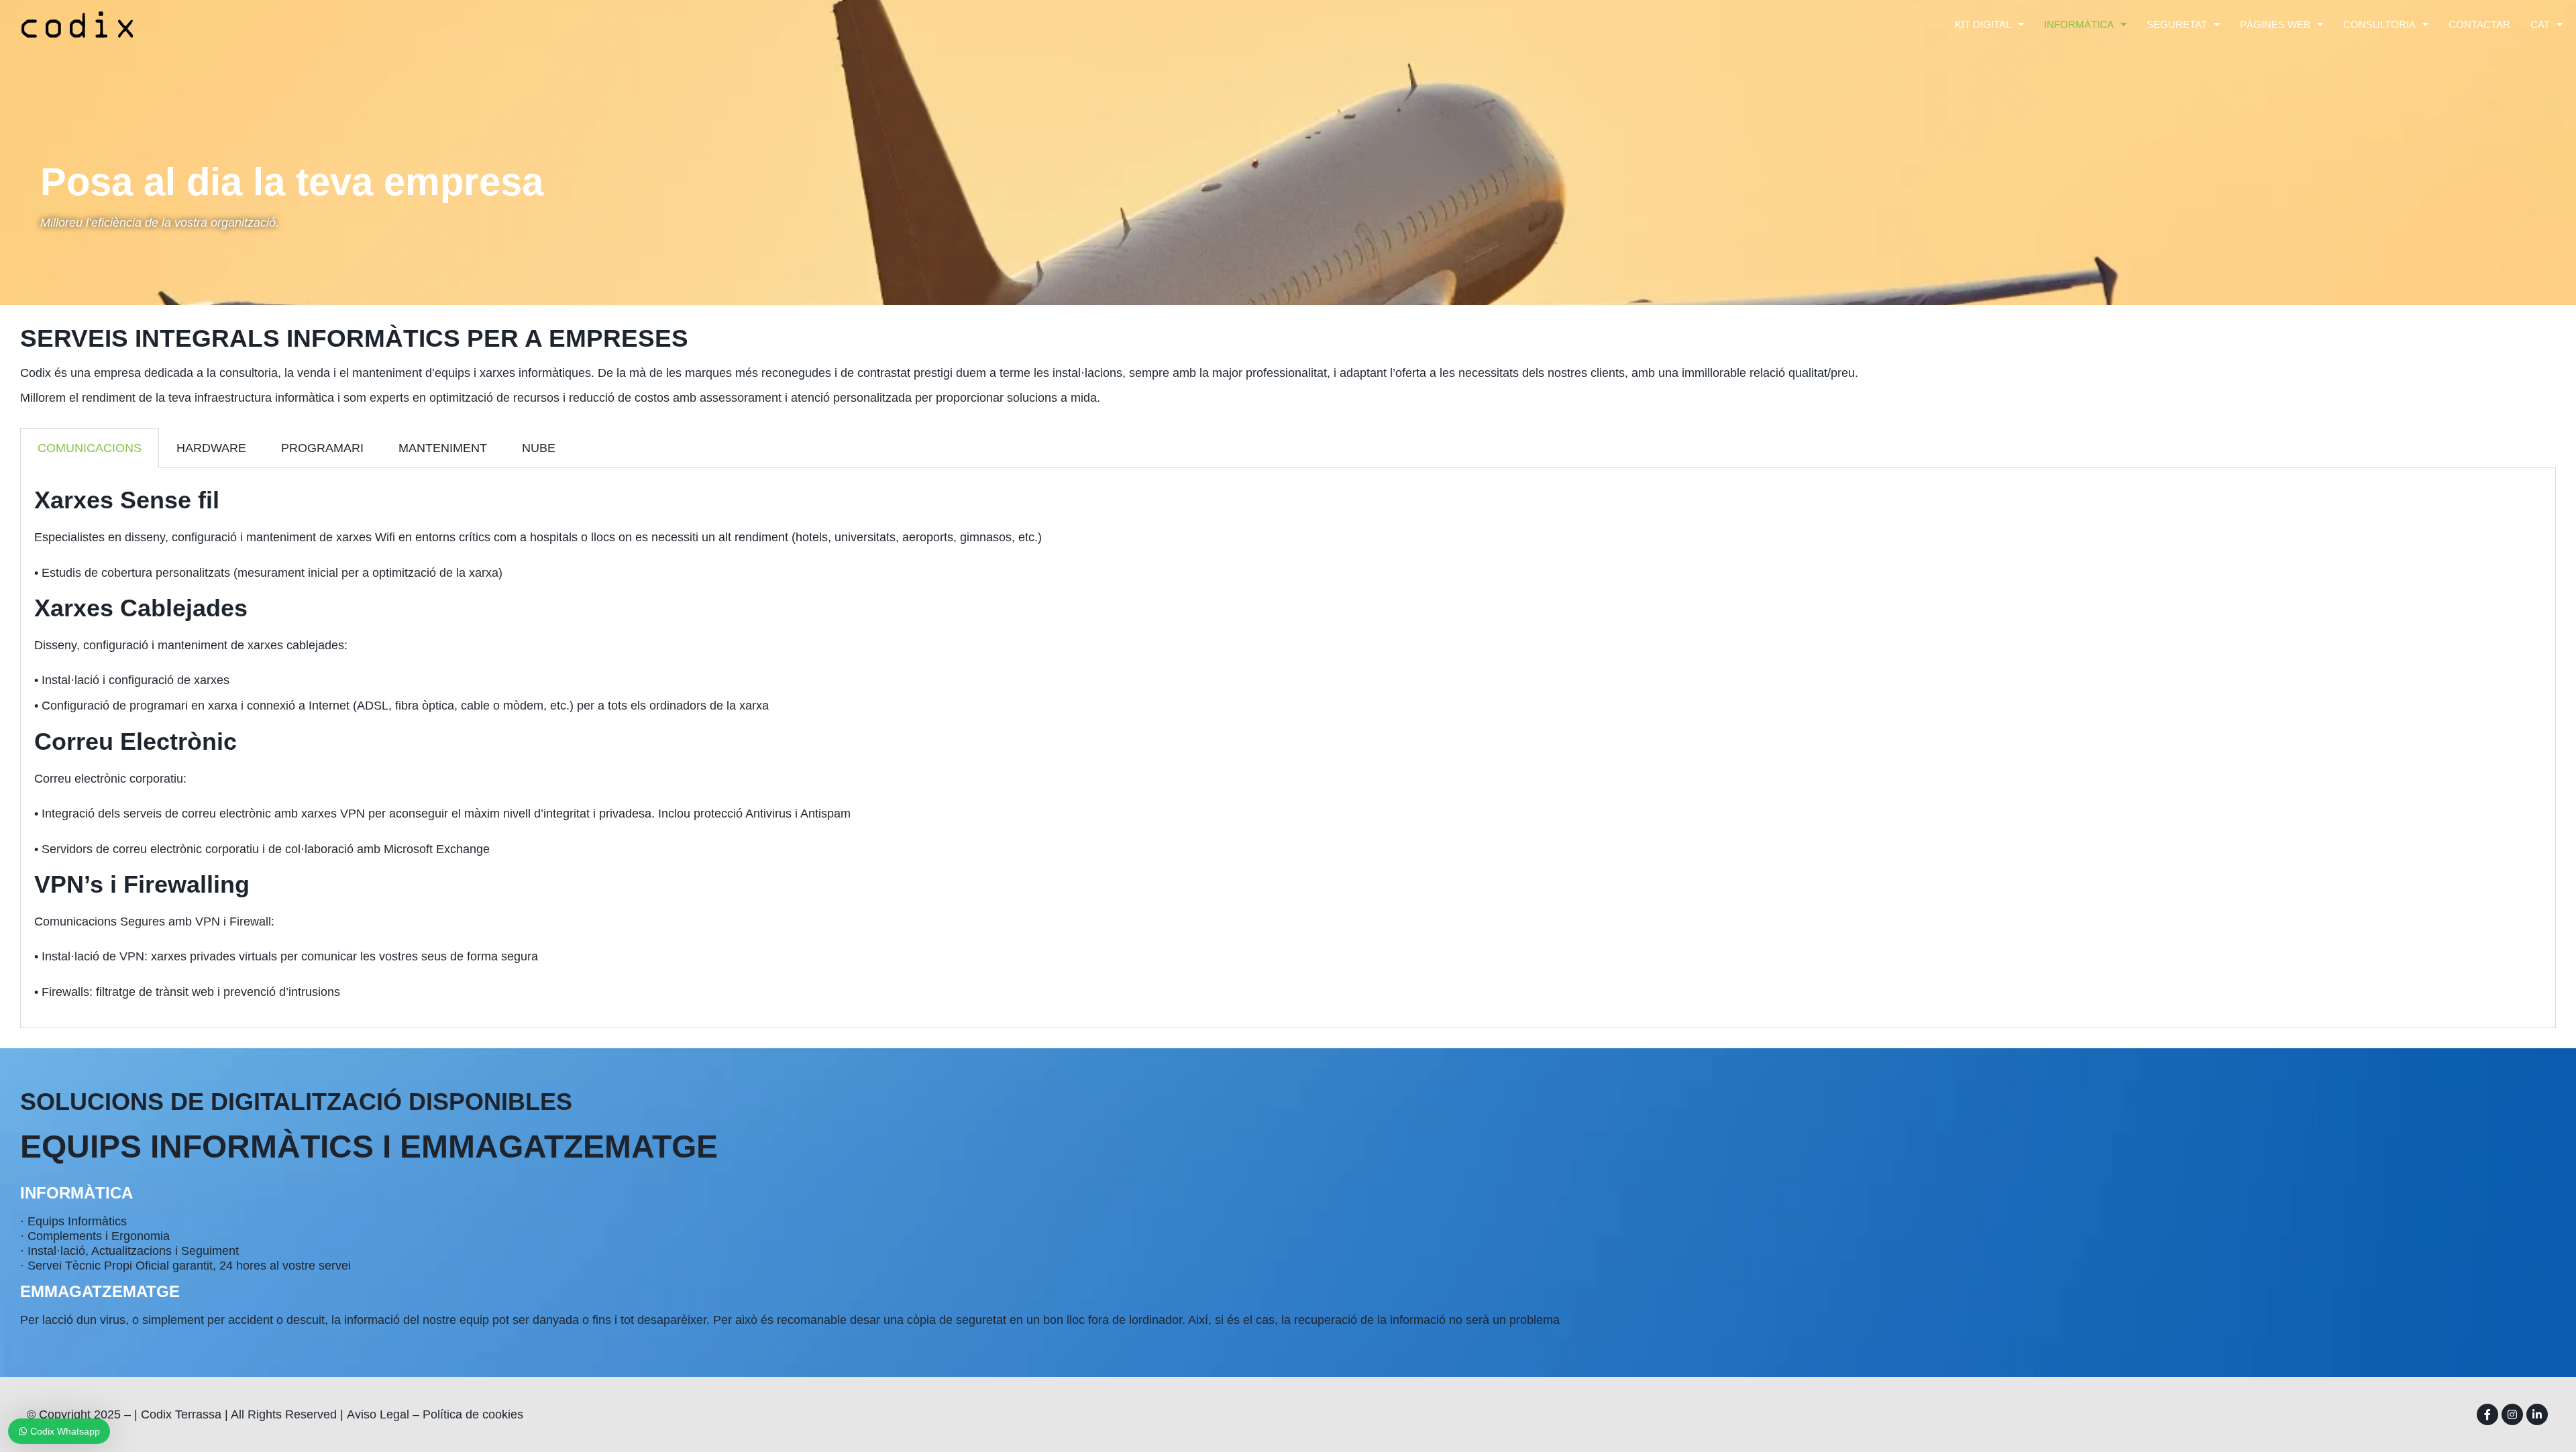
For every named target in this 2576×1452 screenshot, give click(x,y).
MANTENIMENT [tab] (443, 448)
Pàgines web (2275, 24)
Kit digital (1983, 24)
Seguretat (2177, 24)
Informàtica (2079, 24)
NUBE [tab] (539, 448)
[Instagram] (2512, 1414)
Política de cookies (473, 1414)
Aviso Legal (378, 1414)
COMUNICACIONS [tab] (90, 448)
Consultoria (2379, 24)
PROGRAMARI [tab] (322, 448)
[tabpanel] (1288, 748)
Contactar (2479, 24)
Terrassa (198, 1414)
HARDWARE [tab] (211, 448)
